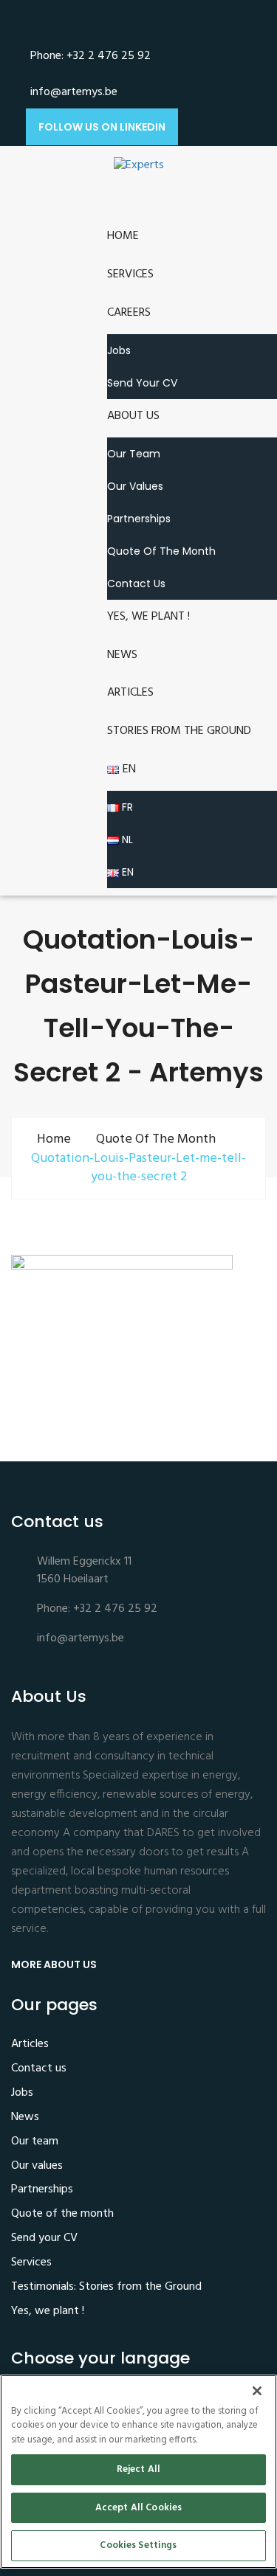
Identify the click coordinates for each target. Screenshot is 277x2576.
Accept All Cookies (138, 2508)
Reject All (138, 2469)
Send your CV (142, 383)
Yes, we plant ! (148, 617)
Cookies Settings (138, 2545)
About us (133, 416)
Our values (135, 486)
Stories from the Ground (179, 731)
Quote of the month (161, 551)
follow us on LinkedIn (102, 127)
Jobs (119, 350)
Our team (134, 454)
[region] (138, 2472)
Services (130, 274)
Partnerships (139, 519)
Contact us (136, 584)
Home (123, 236)
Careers (129, 313)
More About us (55, 1964)
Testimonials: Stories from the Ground (106, 2288)
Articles (130, 693)
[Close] (257, 2391)
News (122, 655)
